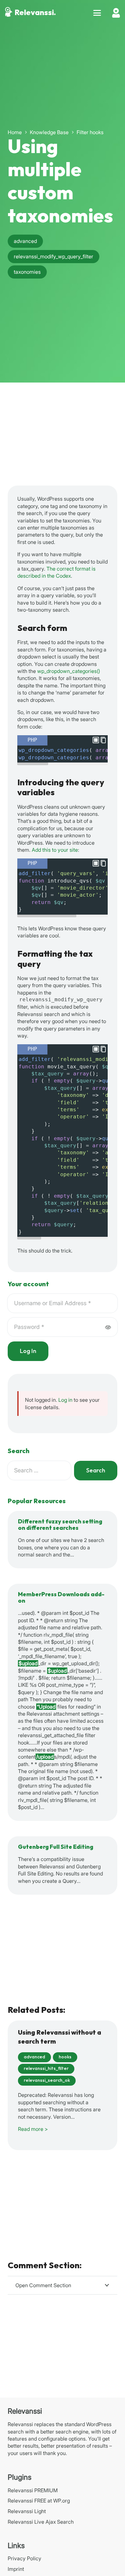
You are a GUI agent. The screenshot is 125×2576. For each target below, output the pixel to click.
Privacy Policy (25, 2558)
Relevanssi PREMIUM (33, 2490)
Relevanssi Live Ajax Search (41, 2522)
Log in (65, 1400)
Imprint (16, 2569)
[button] (97, 13)
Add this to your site (55, 850)
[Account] (116, 13)
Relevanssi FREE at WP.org (39, 2501)
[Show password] (108, 1327)
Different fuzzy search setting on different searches (60, 1525)
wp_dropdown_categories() (69, 671)
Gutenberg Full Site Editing (56, 1847)
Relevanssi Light (27, 2511)
